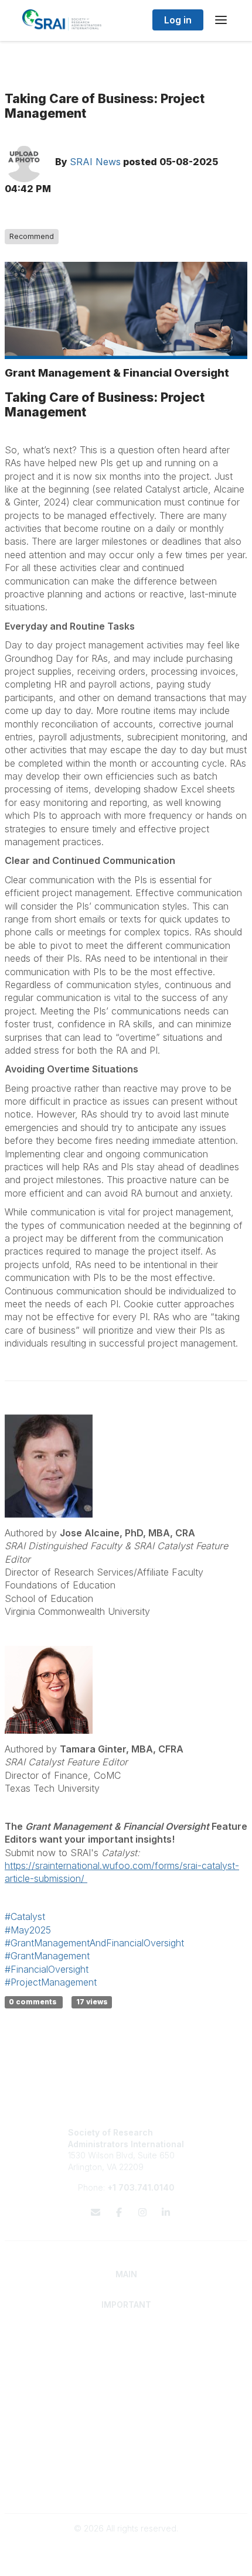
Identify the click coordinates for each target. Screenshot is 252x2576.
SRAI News (95, 162)
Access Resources (126, 2401)
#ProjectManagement (51, 1982)
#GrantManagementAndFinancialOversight (94, 1943)
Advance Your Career (126, 2378)
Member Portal (126, 2466)
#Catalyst (25, 1916)
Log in (178, 20)
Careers (126, 2433)
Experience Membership (126, 2357)
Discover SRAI (126, 2346)
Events (126, 2445)
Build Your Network (126, 2389)
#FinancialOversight (47, 1969)
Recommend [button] (32, 236)
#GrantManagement (47, 1956)
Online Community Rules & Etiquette (126, 2489)
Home (126, 2334)
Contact (126, 2422)
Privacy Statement (126, 2477)
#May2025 (28, 1930)
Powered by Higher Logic (126, 2560)
